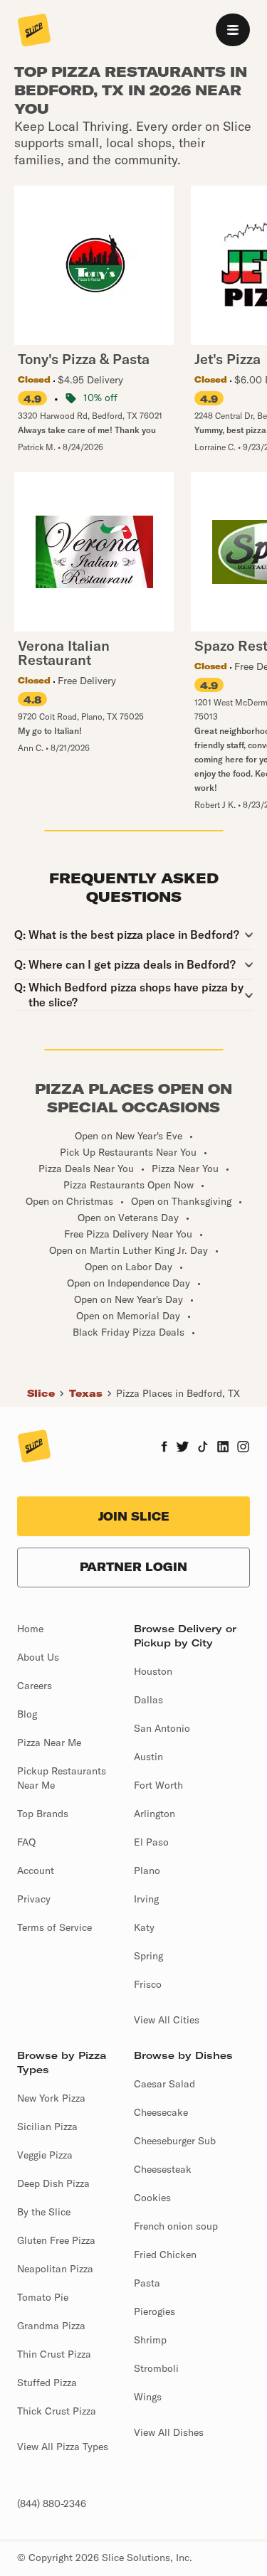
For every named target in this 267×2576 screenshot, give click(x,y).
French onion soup (176, 2226)
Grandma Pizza (51, 2326)
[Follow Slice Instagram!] (244, 1448)
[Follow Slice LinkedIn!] (223, 1448)
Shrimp (150, 2340)
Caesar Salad (164, 2084)
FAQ (26, 1842)
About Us (38, 1657)
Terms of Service (54, 1927)
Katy (144, 1927)
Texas (86, 1393)
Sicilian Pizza (47, 2127)
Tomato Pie (43, 2297)
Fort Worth (158, 1785)
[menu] (233, 30)
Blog (27, 1714)
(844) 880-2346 (52, 2503)
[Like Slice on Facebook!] (164, 1448)
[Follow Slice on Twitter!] (183, 1448)
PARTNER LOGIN (133, 1567)
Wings (148, 2397)
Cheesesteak (163, 2169)
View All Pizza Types (63, 2447)
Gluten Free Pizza (56, 2240)
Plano (147, 1870)
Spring (148, 1956)
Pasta (147, 2283)
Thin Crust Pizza (54, 2354)
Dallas (148, 1700)
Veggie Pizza (45, 2155)
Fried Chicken (165, 2255)
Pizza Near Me (49, 1742)
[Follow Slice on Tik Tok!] (203, 1448)
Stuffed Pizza (47, 2383)
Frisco (148, 1984)
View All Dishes (169, 2432)
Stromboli (156, 2368)
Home (30, 1629)
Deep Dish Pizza (53, 2183)
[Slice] (34, 31)
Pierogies (155, 2311)
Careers (35, 1686)
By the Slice (44, 2212)
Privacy (34, 1899)
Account (36, 1870)
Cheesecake (161, 2112)
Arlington (155, 1814)
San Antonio (162, 1728)
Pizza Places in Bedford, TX (178, 1393)
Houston (153, 1671)
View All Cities (167, 2020)
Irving (146, 1899)
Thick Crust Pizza (57, 2411)
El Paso (151, 1842)
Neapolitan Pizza (55, 2269)
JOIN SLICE (134, 1516)
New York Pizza (51, 2098)
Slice (41, 1393)
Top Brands (43, 1814)
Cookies (152, 2198)
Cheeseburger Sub (175, 2141)
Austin (148, 1757)
